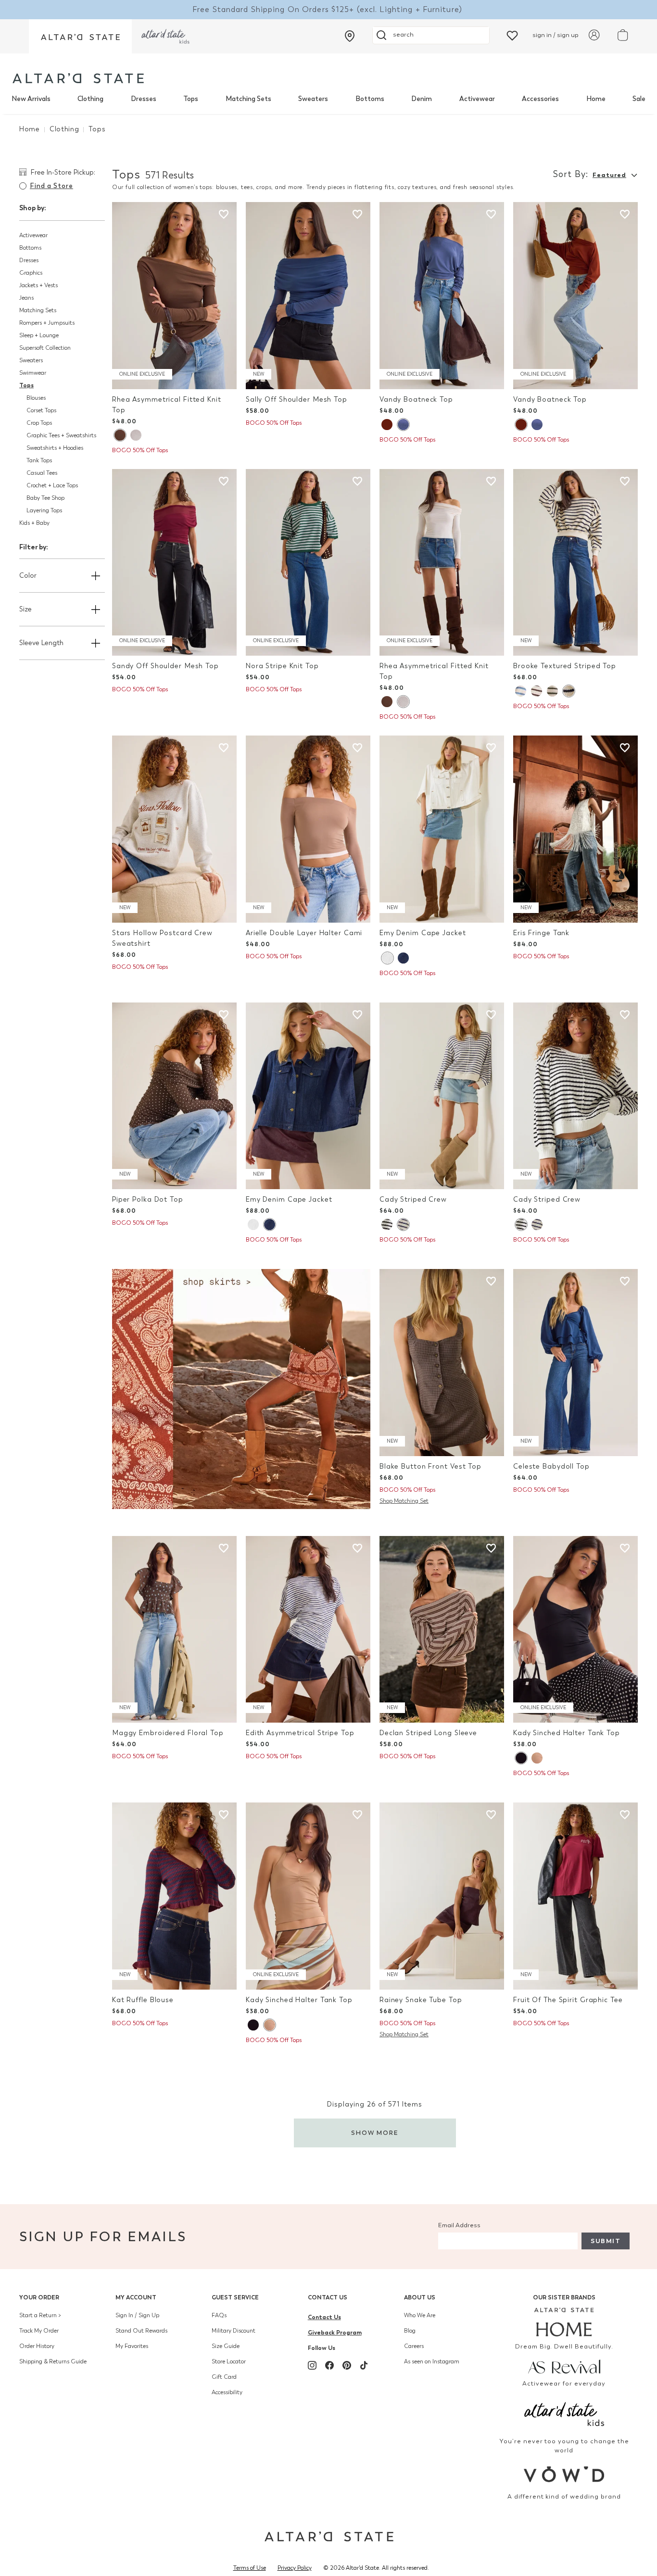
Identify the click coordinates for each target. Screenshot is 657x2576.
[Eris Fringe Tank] (575, 829)
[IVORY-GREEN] (552, 691)
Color (28, 576)
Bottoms (370, 99)
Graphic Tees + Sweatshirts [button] (61, 435)
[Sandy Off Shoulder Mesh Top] (174, 563)
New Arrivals (31, 99)
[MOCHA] (537, 1758)
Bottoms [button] (30, 248)
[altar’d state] (80, 36)
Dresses (144, 99)
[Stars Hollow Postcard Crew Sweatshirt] (174, 829)
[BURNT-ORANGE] (387, 425)
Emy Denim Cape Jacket (423, 933)
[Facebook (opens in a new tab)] (329, 2365)
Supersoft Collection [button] (45, 348)
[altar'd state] (78, 78)
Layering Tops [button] (44, 510)
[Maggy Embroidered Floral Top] (174, 1630)
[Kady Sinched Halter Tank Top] (575, 1630)
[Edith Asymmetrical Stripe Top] (308, 1630)
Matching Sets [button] (38, 310)
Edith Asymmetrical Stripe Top (300, 1733)
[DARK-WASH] (403, 958)
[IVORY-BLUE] (521, 691)
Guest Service (235, 2297)
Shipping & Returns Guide (53, 2361)
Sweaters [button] (31, 360)
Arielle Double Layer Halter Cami (304, 933)
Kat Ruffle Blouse (143, 2000)
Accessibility (227, 2392)
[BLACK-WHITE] (387, 1225)
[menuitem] (31, 99)
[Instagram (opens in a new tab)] (312, 2365)
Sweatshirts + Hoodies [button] (55, 448)
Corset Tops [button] (41, 410)
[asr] (564, 2366)
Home (596, 99)
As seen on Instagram (432, 2361)
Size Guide (226, 2346)
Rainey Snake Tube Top (421, 2000)
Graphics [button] (31, 273)
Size (25, 609)
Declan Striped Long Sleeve (428, 1733)
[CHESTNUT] (120, 435)
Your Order (39, 2297)
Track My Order (39, 2331)
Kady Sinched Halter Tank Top (567, 1733)
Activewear (477, 99)
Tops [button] (26, 385)
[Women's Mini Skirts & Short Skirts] (241, 1388)
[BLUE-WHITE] (403, 1225)
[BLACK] (521, 1758)
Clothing (90, 99)
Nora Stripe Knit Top (282, 666)
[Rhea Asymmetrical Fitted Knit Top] (174, 296)
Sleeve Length (41, 643)
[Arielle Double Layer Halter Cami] (308, 829)
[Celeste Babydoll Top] (575, 1363)
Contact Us (328, 2297)
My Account (136, 2297)
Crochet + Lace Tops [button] (52, 485)
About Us (420, 2297)
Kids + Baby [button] (34, 523)
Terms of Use (250, 2568)
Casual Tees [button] (42, 473)
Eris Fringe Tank (541, 933)
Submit (606, 2241)
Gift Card (224, 2377)
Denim (422, 99)
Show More (375, 2133)
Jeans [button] (26, 298)
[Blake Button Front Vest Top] (442, 1363)
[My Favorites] (512, 35)
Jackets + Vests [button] (38, 285)
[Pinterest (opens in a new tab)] (347, 2365)
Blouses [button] (36, 398)
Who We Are (420, 2315)
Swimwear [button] (33, 373)
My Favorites (132, 2346)
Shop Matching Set (404, 1501)
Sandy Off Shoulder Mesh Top (165, 666)
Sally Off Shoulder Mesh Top (297, 400)
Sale (639, 99)
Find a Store (51, 186)
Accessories (540, 99)
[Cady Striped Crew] (442, 1096)
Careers (414, 2346)
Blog (410, 2331)
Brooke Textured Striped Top (565, 666)
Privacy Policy (295, 2568)
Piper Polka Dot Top (148, 1199)
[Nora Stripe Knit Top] (308, 563)
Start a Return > (40, 2315)
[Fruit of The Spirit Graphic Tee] (575, 1896)
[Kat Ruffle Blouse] (174, 1896)
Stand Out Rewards (141, 2331)
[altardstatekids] (165, 36)
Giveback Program (335, 2332)
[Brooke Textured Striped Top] (575, 563)
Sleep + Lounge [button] (39, 335)
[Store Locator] (350, 36)
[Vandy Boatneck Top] (442, 296)
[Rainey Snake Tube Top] (442, 1896)
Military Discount (234, 2331)
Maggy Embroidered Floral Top (168, 1733)
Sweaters (313, 99)
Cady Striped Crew (413, 1199)
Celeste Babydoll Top (551, 1466)
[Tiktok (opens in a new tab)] (364, 2365)
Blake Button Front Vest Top (430, 1466)
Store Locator (229, 2361)
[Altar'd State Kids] (564, 2413)
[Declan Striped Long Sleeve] (442, 1630)
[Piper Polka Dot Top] (174, 1096)
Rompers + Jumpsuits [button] (47, 323)
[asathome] (564, 2322)
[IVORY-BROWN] (537, 691)
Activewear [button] (33, 235)
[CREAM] (136, 435)
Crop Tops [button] (39, 423)
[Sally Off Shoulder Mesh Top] (308, 296)
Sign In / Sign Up (137, 2315)
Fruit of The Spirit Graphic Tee (568, 2000)
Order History (37, 2346)
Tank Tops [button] (39, 460)
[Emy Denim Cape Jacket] (442, 829)
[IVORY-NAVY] (569, 691)
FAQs (219, 2315)
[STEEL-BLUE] (403, 425)
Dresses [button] (29, 260)
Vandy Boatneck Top (416, 400)
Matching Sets (248, 99)
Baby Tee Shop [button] (45, 498)
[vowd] (564, 2474)
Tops (191, 99)
